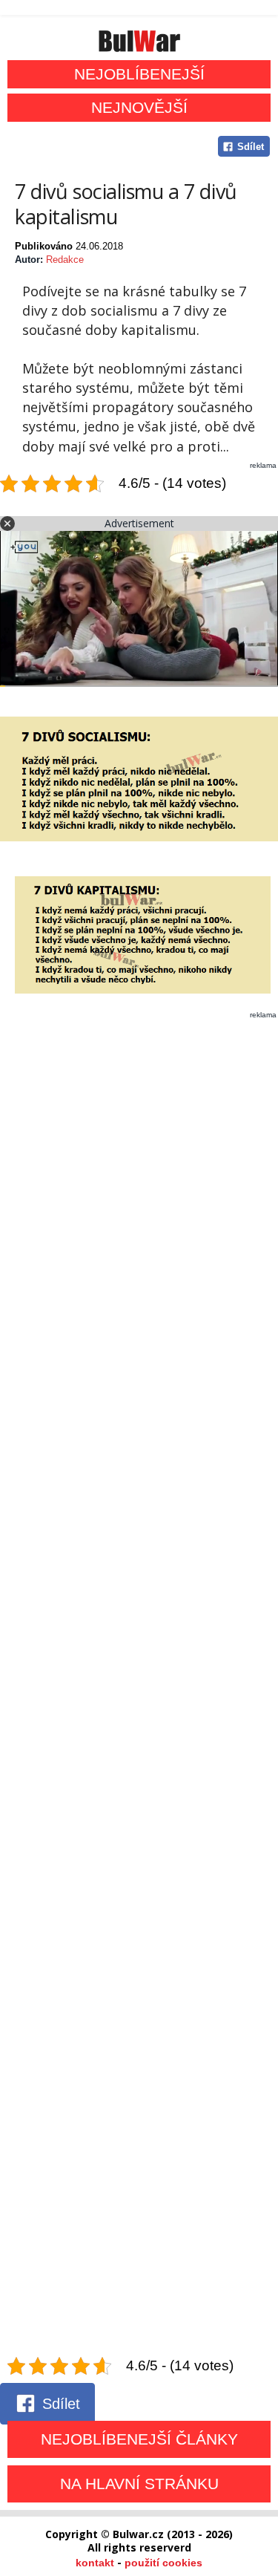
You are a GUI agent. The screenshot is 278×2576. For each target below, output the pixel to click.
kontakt (95, 2563)
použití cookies (163, 2563)
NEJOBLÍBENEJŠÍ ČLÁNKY (139, 2439)
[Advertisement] (139, 1688)
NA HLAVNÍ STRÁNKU (139, 2484)
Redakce (65, 260)
